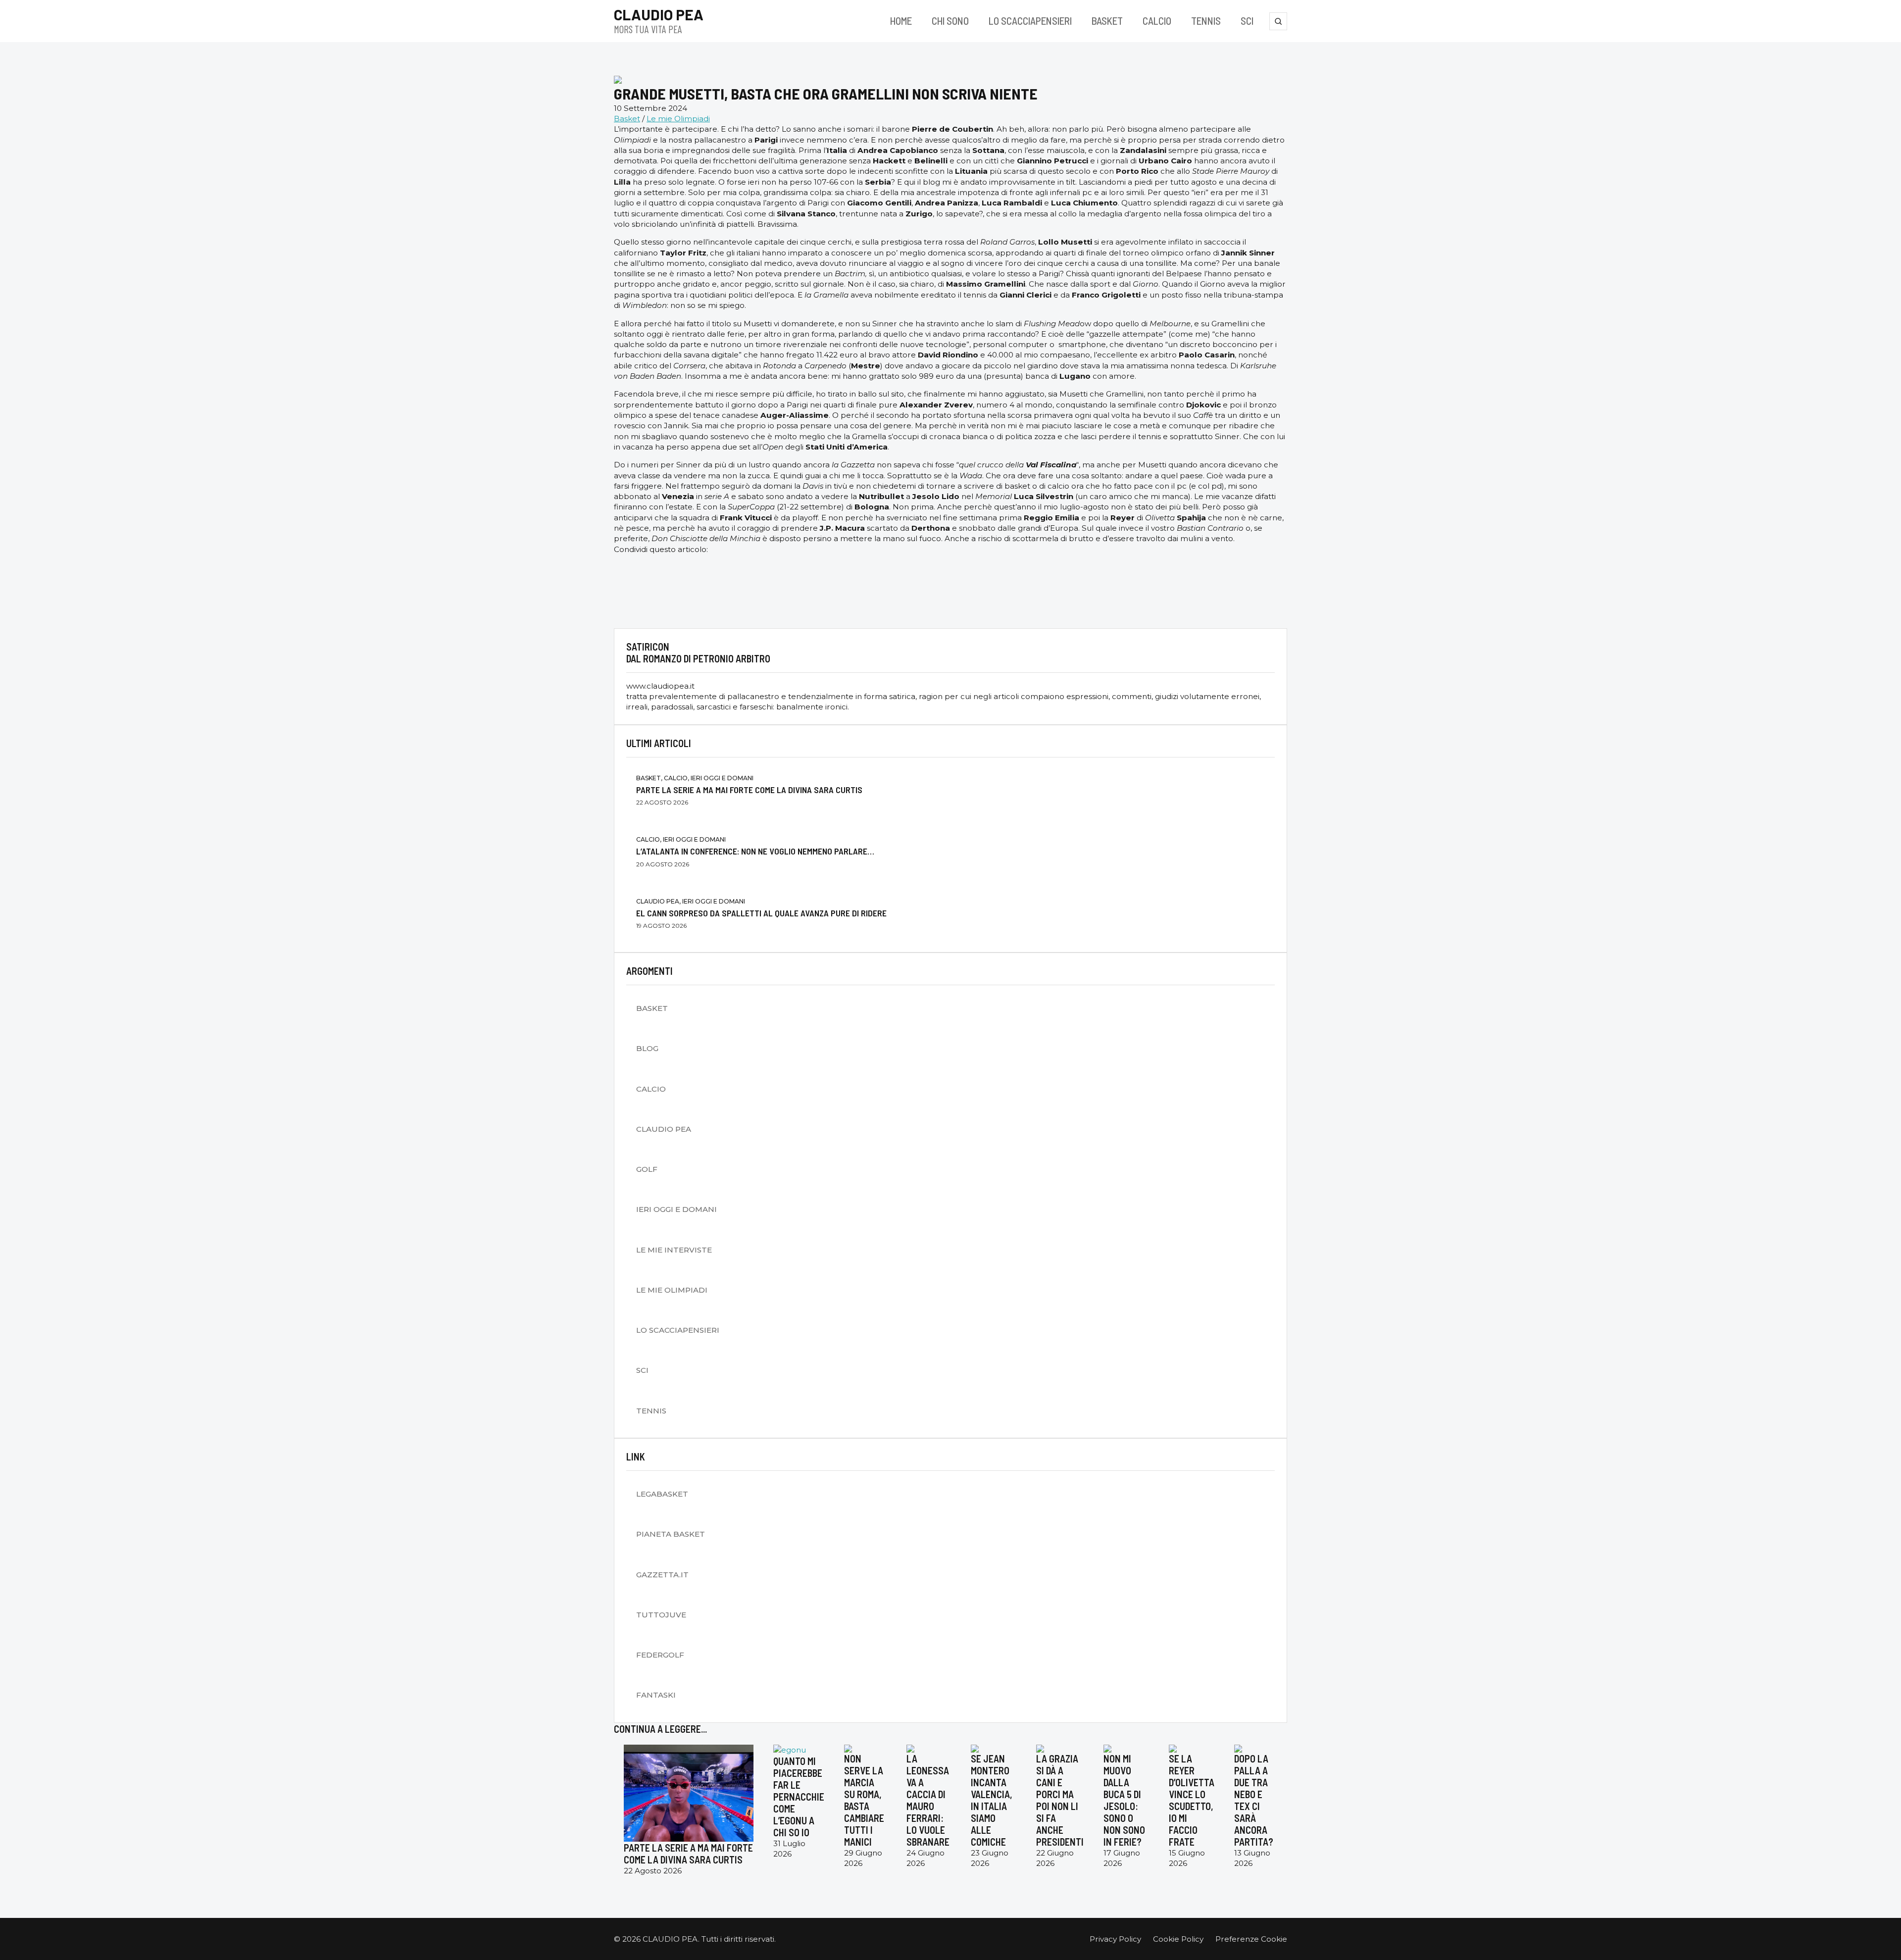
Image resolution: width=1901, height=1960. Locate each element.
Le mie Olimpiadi (678, 119)
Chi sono (950, 21)
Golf (647, 1169)
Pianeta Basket (671, 1534)
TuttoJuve (661, 1615)
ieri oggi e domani (676, 1209)
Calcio (1157, 21)
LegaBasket (662, 1494)
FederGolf (660, 1655)
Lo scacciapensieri (1030, 21)
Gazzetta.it (662, 1575)
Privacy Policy (1115, 1939)
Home (901, 21)
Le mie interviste (674, 1250)
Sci (1247, 21)
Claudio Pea (664, 1129)
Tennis (1206, 21)
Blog (647, 1048)
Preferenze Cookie (1251, 1939)
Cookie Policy (1178, 1939)
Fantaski (656, 1695)
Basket (1107, 21)
